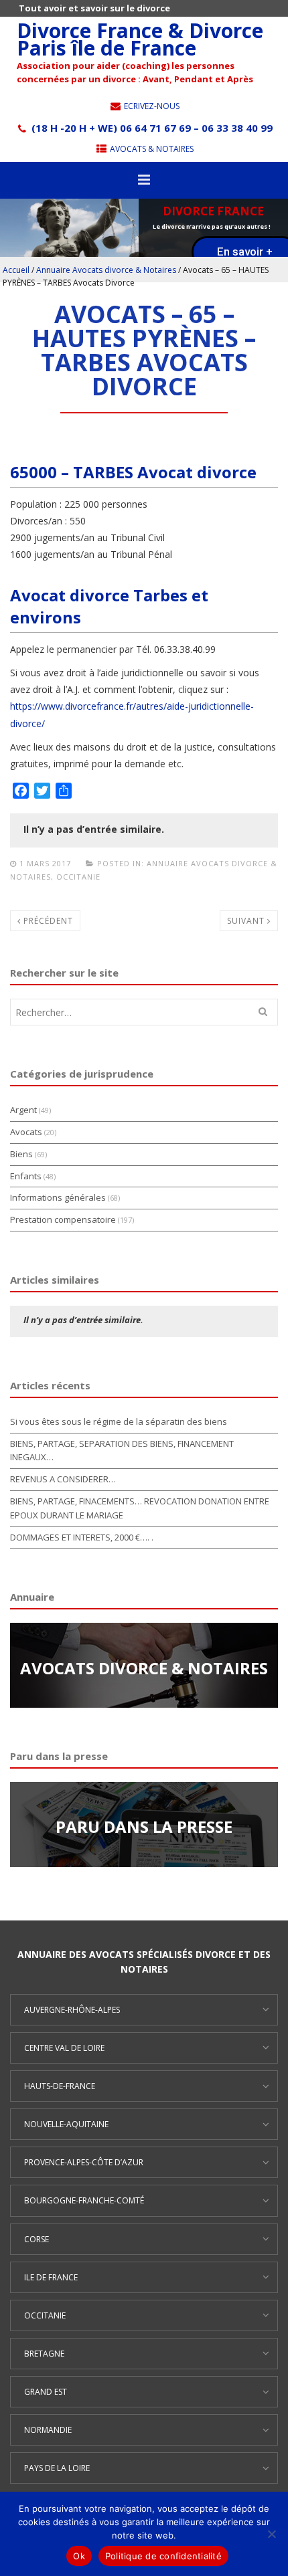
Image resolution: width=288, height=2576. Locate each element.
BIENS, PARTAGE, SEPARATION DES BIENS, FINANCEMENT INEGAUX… (122, 1451)
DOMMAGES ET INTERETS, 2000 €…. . (82, 1537)
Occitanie (78, 877)
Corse (37, 2239)
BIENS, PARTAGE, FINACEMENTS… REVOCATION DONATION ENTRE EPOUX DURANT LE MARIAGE (140, 1508)
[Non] (271, 2534)
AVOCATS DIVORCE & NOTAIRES (144, 1668)
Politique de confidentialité (163, 2556)
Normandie (48, 2430)
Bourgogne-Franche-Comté (84, 2200)
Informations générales (58, 1197)
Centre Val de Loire (64, 2048)
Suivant (247, 921)
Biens (21, 1154)
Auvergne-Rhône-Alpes (72, 2010)
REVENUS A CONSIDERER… (63, 1479)
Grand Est (46, 2392)
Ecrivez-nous (151, 106)
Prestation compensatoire (63, 1219)
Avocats (26, 1132)
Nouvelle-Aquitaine (66, 2124)
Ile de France (51, 2277)
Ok (79, 2556)
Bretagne (44, 2354)
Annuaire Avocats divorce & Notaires (106, 270)
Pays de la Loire (57, 2468)
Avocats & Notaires (151, 149)
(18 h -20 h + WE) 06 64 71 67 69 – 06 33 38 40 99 (151, 128)
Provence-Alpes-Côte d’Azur (84, 2162)
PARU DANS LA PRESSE (144, 1826)
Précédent (47, 921)
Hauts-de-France (60, 2086)
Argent (23, 1110)
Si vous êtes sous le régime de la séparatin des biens (119, 1421)
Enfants (26, 1176)
